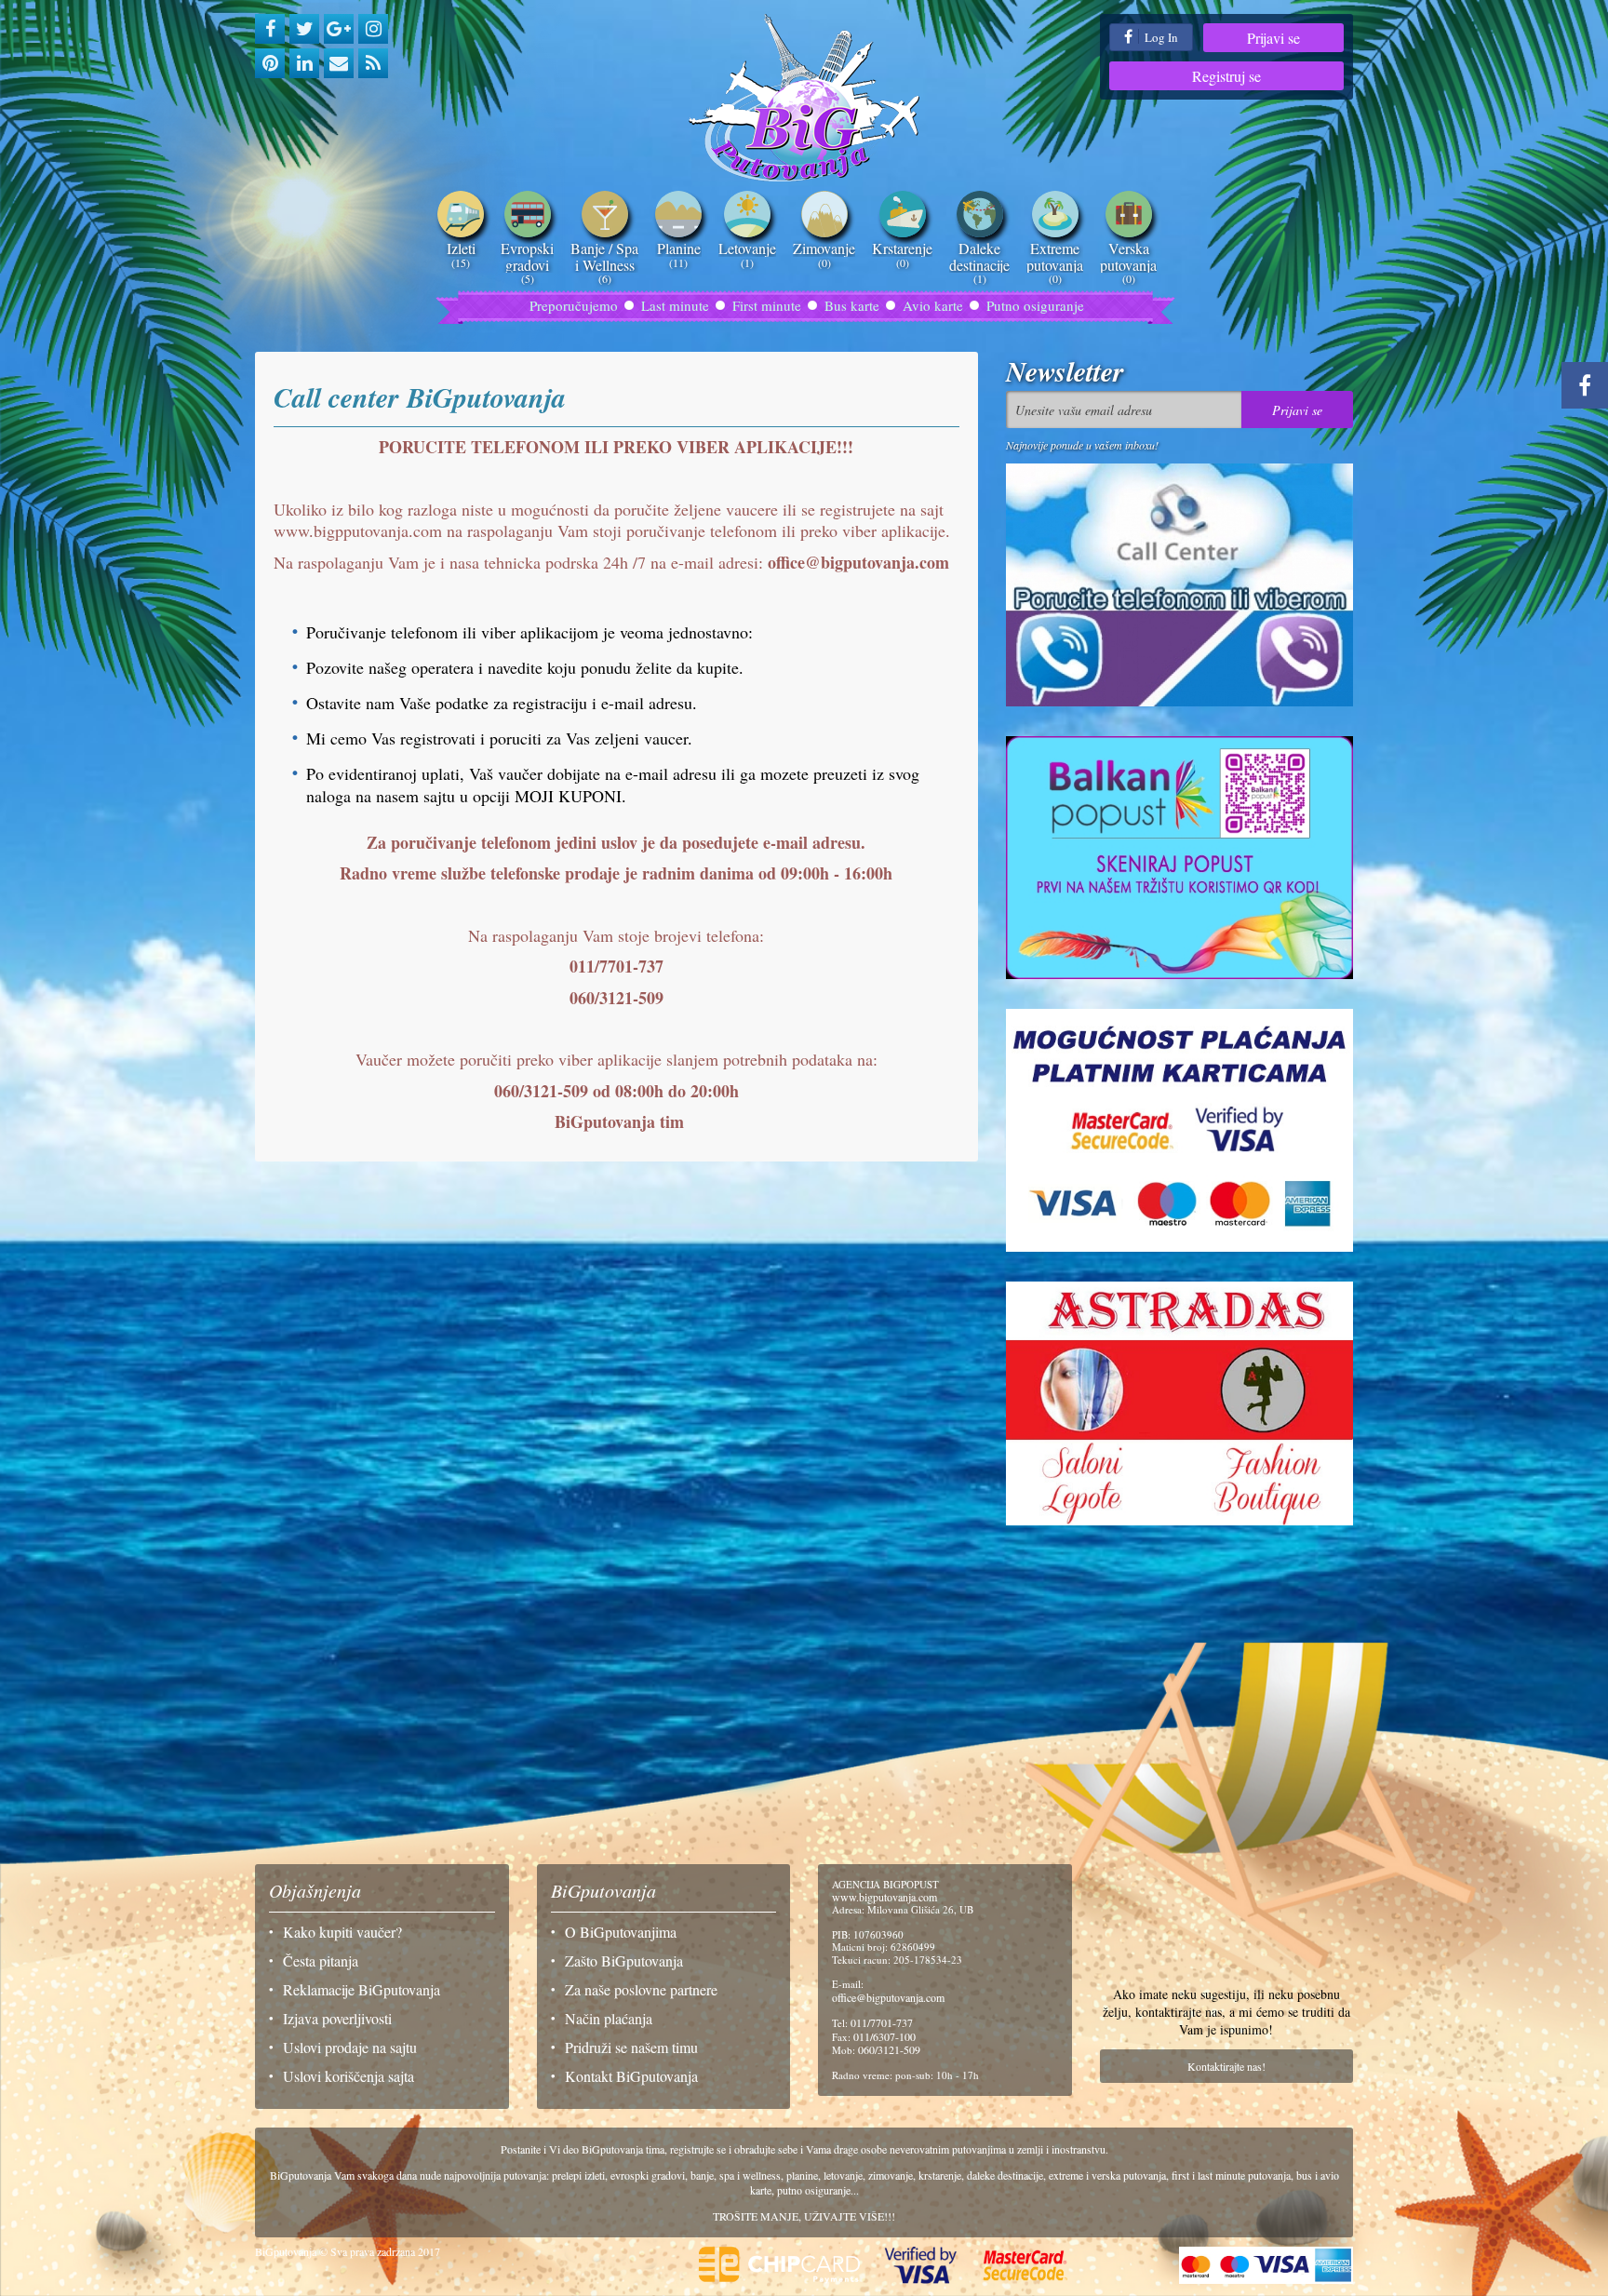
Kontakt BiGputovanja (631, 2076)
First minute (767, 305)
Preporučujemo (574, 305)
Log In (1160, 37)
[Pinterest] (270, 63)
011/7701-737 (882, 2022)
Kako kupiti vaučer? (342, 1932)
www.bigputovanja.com (884, 1897)
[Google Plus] (339, 29)
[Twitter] (304, 29)
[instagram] (373, 29)
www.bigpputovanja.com (358, 530)
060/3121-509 (889, 2049)
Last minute (675, 305)
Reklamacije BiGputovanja (362, 1989)
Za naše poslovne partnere (641, 1989)
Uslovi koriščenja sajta (348, 2076)
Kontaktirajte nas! (1226, 2066)
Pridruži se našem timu (631, 2047)
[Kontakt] (339, 63)
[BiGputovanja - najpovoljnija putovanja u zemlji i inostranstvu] (804, 98)
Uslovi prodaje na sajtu (350, 2047)
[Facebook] (270, 29)
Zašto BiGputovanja (624, 1960)
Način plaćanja (609, 2018)
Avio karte (933, 305)
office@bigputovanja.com (888, 1997)
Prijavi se (1273, 38)
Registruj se (1226, 76)
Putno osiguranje (1035, 305)
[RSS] (373, 63)
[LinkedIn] (304, 63)
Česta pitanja (321, 1960)
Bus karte (852, 305)
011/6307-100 (884, 2036)
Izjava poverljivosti (337, 2018)
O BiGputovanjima (621, 1932)
